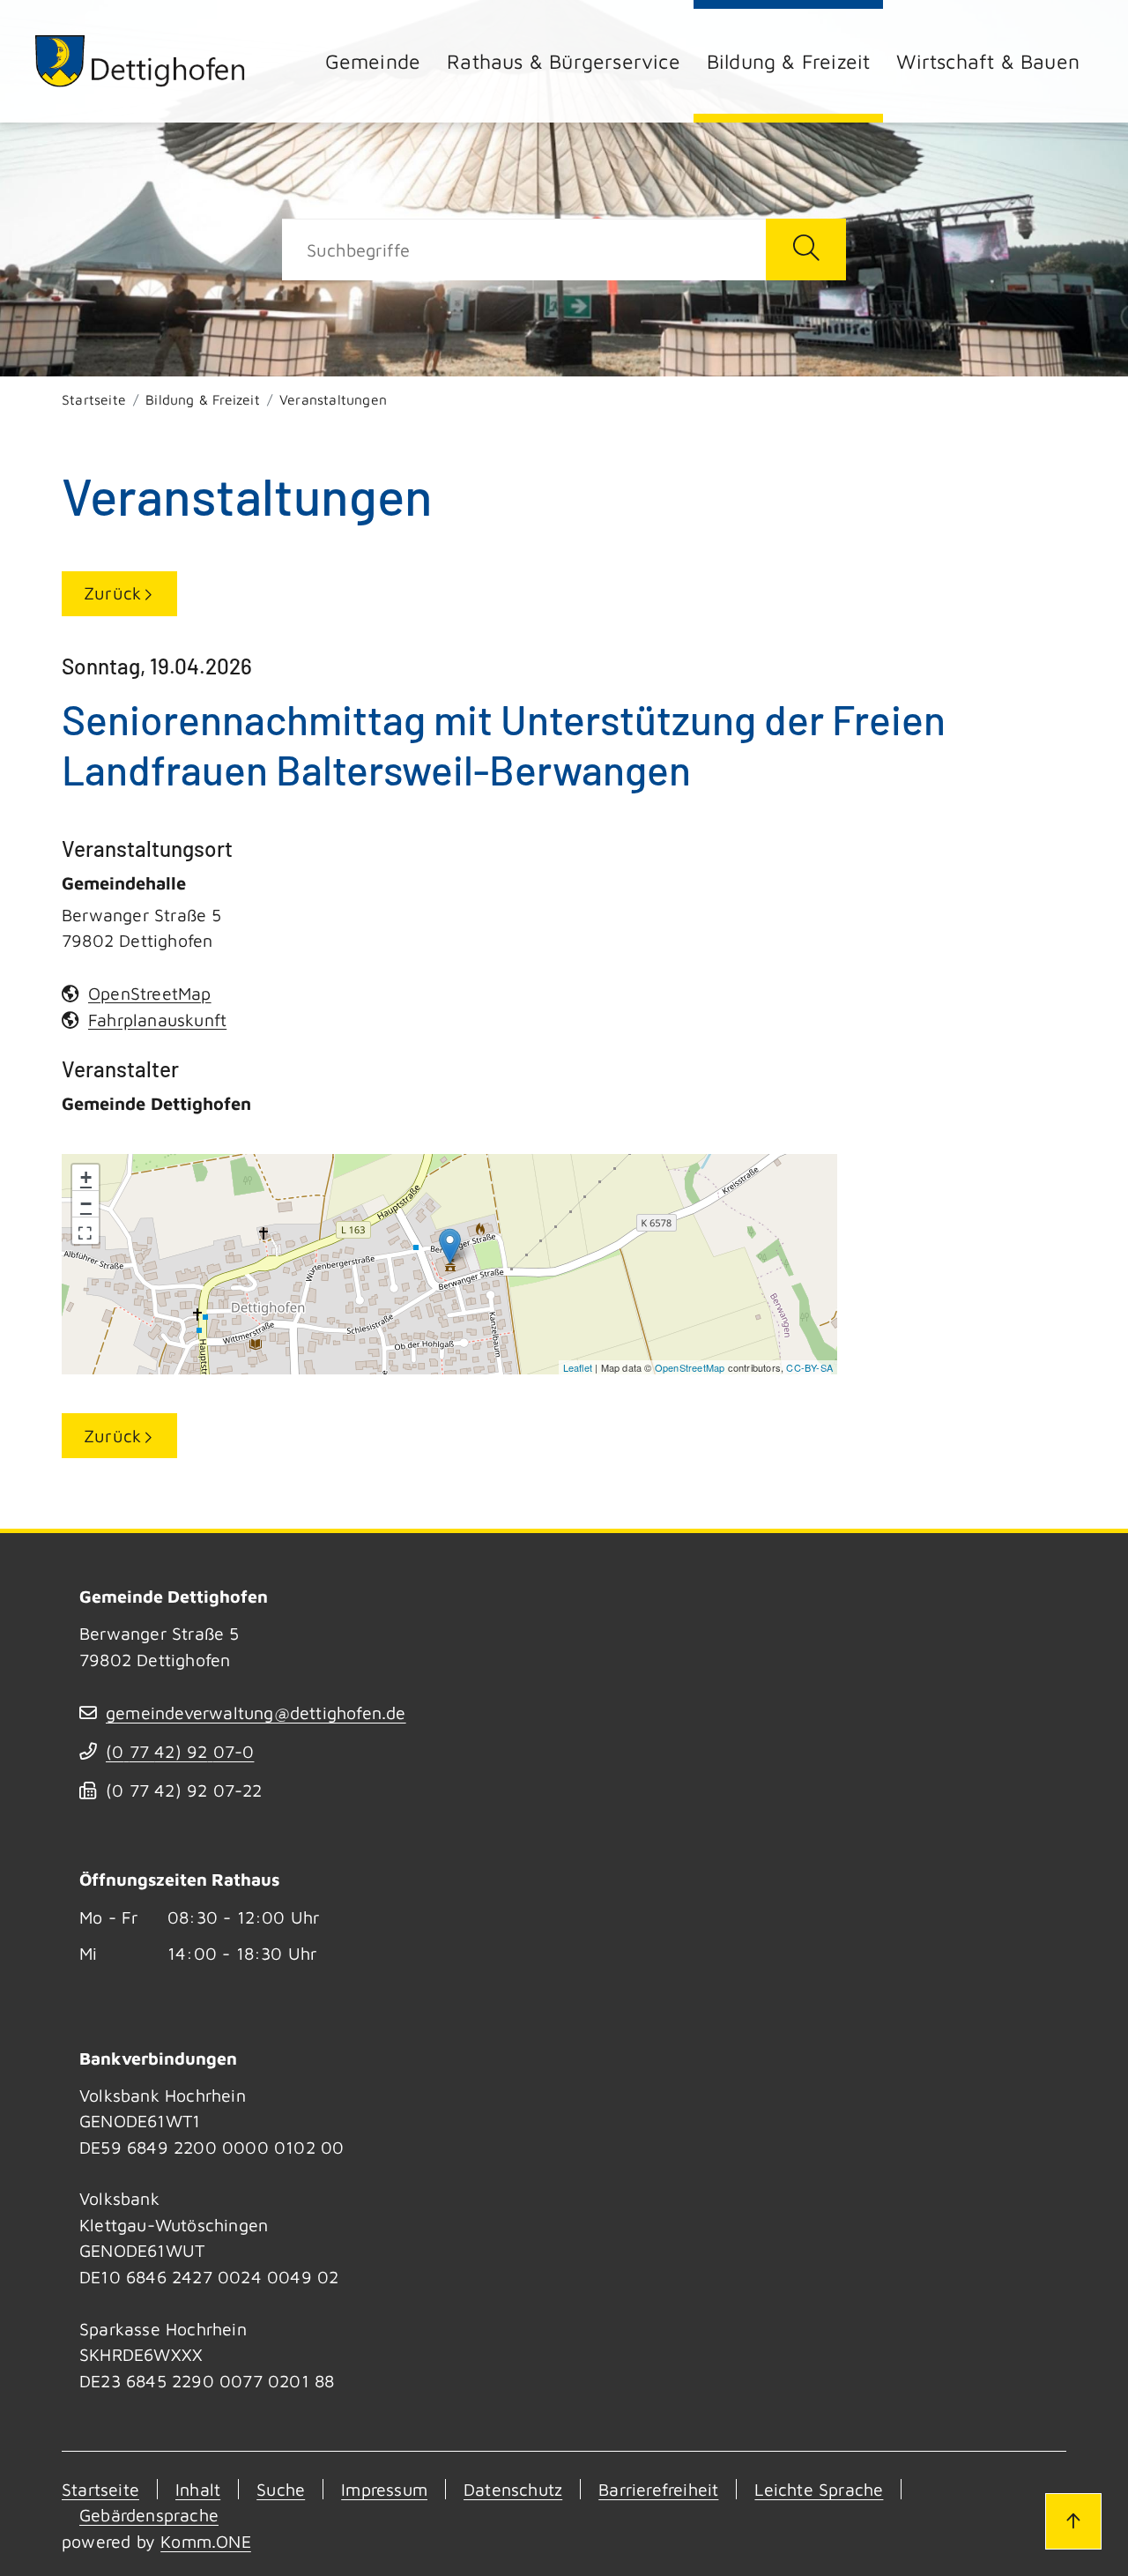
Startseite (94, 399)
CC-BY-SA (809, 1367)
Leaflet (578, 1367)
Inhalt (198, 2489)
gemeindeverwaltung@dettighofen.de (256, 1712)
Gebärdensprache (149, 2515)
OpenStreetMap (690, 1367)
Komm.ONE (206, 2541)
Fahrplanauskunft (157, 1020)
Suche (281, 2489)
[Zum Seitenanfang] (1073, 2521)
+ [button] (86, 1177)
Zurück (112, 593)
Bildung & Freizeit (789, 61)
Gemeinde (373, 61)
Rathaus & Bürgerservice (564, 61)
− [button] (86, 1204)
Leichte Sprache (819, 2489)
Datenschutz (513, 2489)
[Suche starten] (806, 249)
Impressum (384, 2489)
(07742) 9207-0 (180, 1751)
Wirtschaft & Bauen (988, 61)
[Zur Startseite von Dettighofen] (141, 61)
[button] (85, 1231)
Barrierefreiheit (658, 2489)
